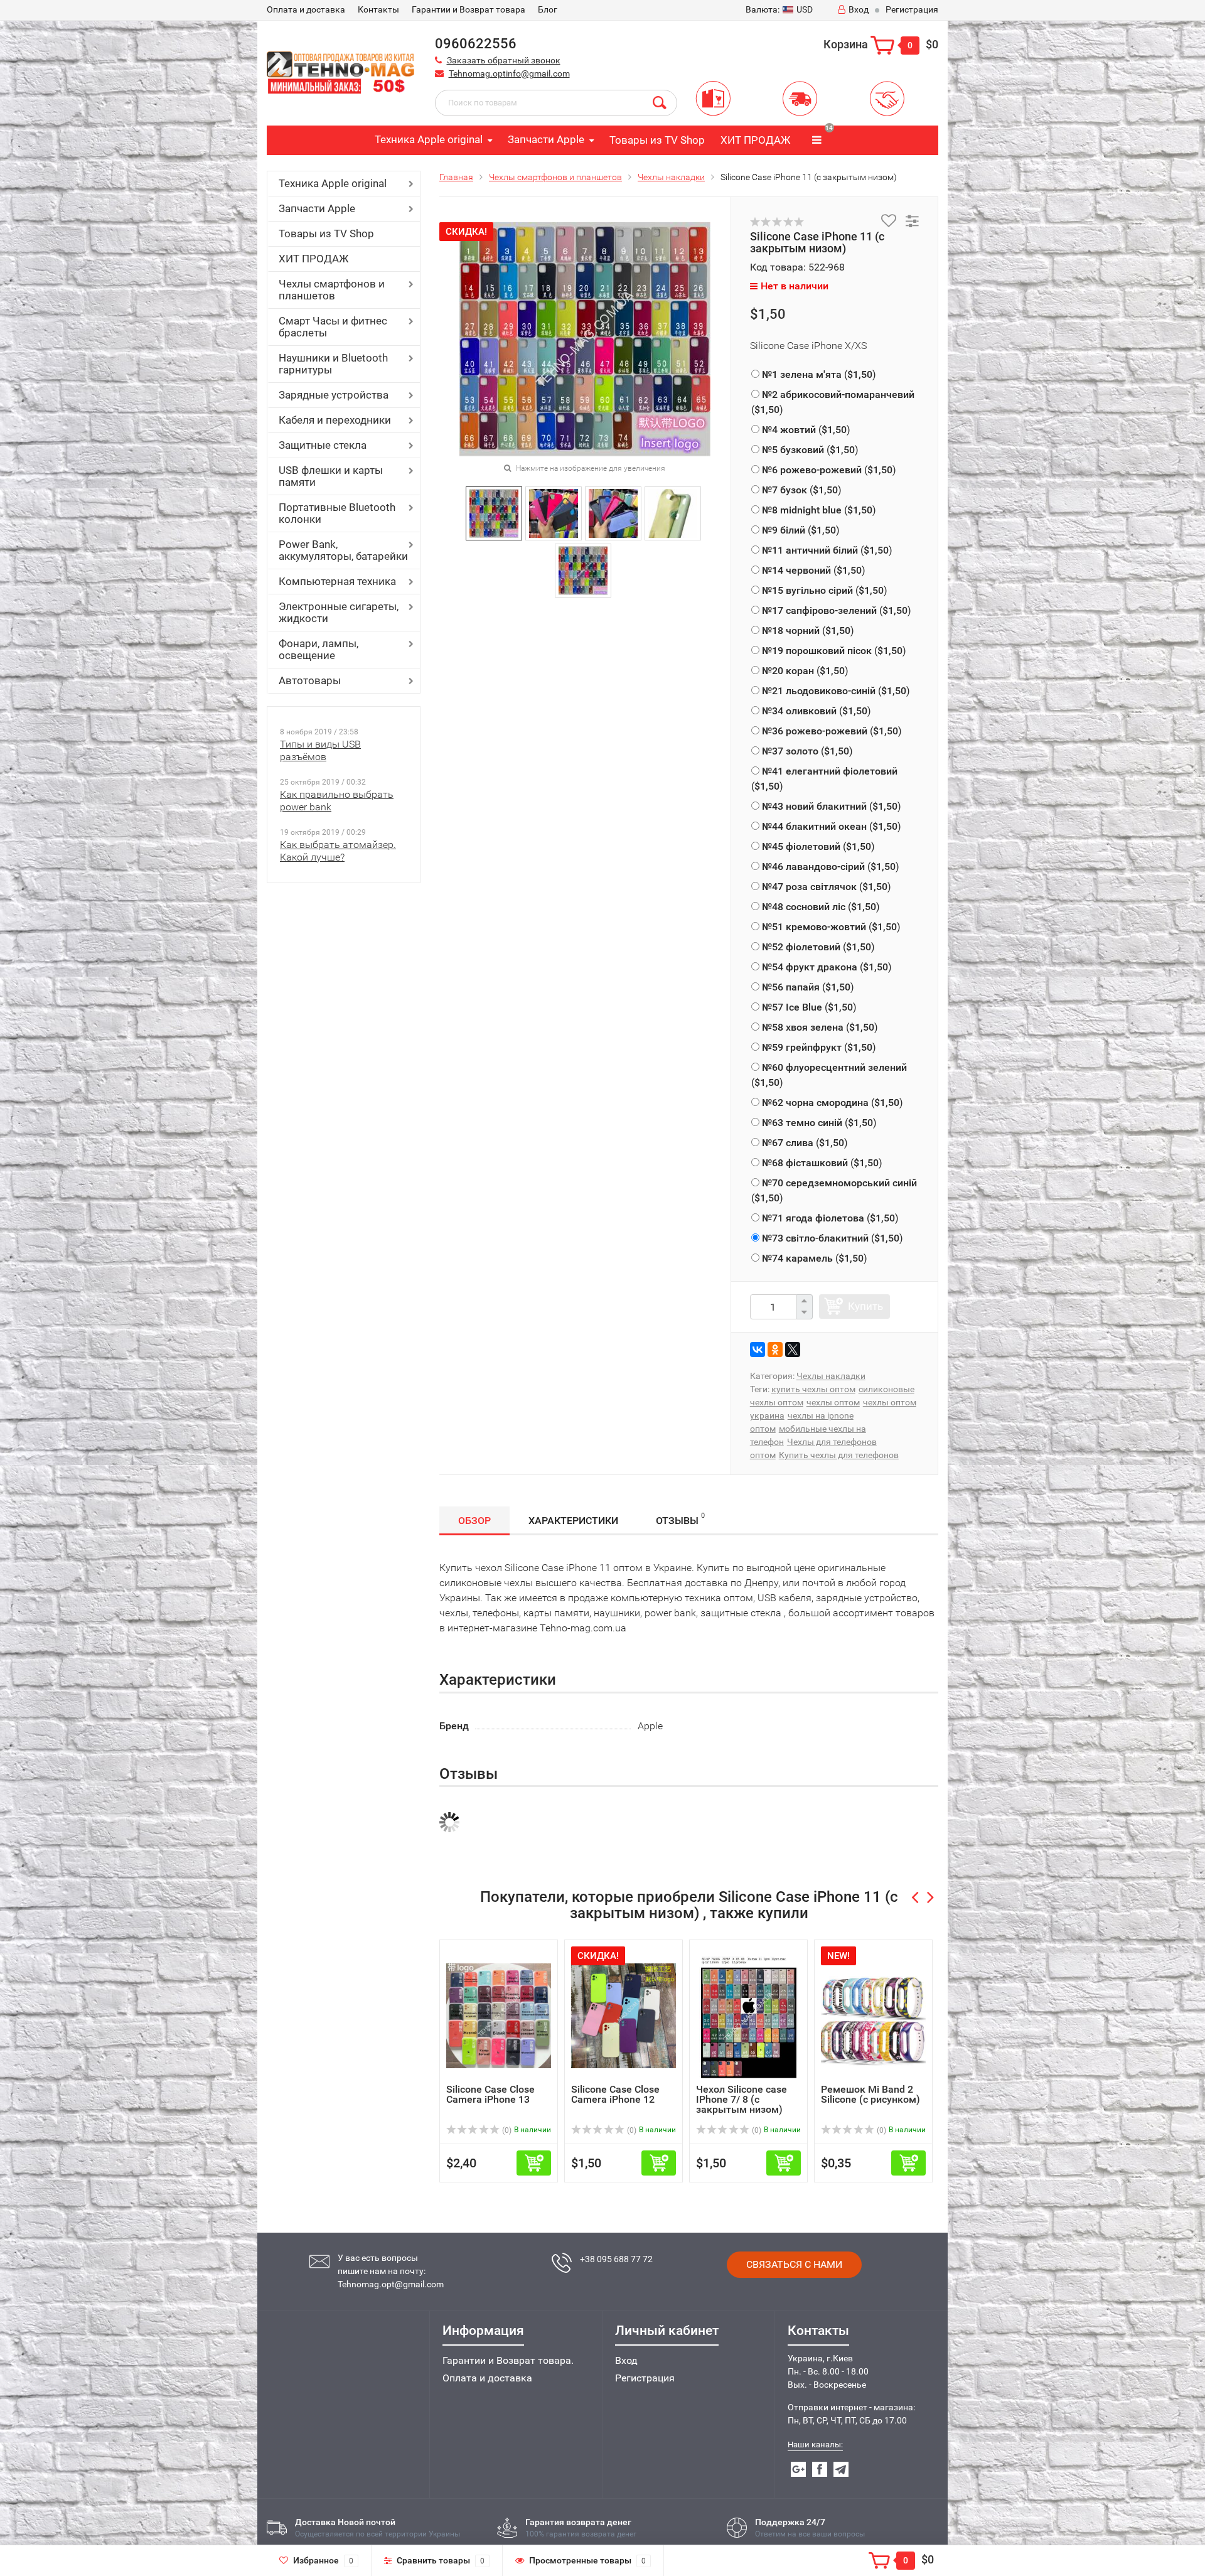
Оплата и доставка (487, 2378)
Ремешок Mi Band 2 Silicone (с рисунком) (870, 2094)
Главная (456, 177)
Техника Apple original (429, 139)
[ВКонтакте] (758, 1350)
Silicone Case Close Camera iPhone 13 (490, 2094)
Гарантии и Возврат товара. (508, 2360)
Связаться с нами (794, 2264)
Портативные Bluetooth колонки (337, 513)
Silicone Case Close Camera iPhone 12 (615, 2094)
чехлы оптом (833, 1402)
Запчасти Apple (546, 139)
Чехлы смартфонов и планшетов (332, 290)
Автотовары (310, 680)
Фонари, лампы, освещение (319, 649)
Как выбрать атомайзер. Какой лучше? (338, 851)
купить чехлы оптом (813, 1389)
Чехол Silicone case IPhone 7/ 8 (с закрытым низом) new (742, 2104)
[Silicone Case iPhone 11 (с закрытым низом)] (494, 513)
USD (779, 9)
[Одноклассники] (775, 1350)
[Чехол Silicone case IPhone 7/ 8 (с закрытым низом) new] (749, 2015)
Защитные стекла (323, 445)
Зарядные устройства (334, 395)
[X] (793, 1350)
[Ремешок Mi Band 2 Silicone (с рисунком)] (873, 2015)
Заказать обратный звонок (504, 60)
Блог (548, 9)
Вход (859, 9)
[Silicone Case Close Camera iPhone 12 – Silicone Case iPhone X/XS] (624, 2015)
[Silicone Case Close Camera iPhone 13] (499, 2015)
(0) (506, 2130)
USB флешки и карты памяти (331, 476)
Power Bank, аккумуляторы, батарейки (343, 550)
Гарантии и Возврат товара (469, 9)
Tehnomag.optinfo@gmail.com (509, 73)
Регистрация (912, 9)
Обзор (474, 1521)
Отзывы (680, 1519)
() (819, 374)
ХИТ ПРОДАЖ (755, 140)
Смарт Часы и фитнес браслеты (333, 327)
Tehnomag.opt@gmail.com (391, 2284)
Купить (865, 1306)
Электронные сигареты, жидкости (339, 612)
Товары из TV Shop (657, 140)
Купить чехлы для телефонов (839, 1455)
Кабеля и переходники (335, 420)
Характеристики (573, 1521)
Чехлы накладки (671, 177)
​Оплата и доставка (306, 9)
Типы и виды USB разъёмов (320, 750)
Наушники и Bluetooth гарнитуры (333, 364)
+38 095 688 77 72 (616, 2259)
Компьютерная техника (337, 581)
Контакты (378, 9)
